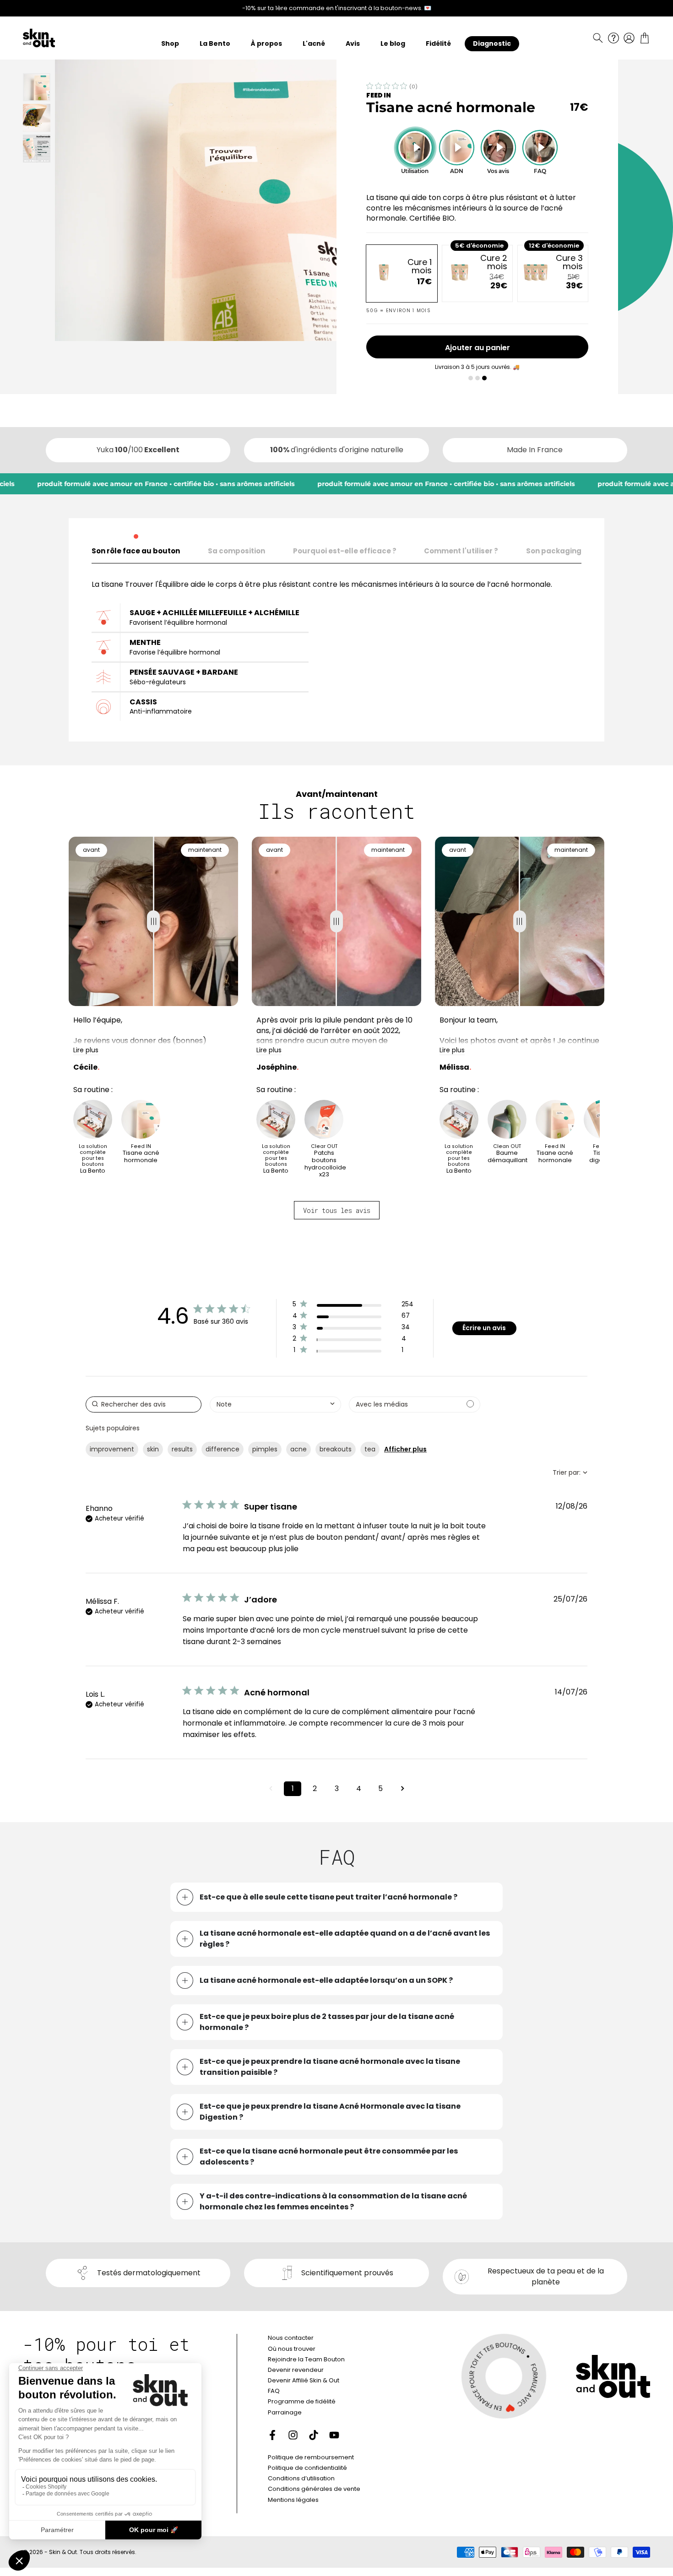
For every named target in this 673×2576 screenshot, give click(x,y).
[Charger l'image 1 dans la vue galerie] (37, 87)
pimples (265, 1449)
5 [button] (380, 1789)
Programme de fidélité (302, 2401)
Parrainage (285, 2412)
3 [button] (337, 1789)
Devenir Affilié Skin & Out (304, 2380)
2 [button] (315, 1789)
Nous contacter (291, 2338)
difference (223, 1449)
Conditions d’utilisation (301, 2478)
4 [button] (359, 1789)
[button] (598, 38)
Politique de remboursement (311, 2457)
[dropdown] (275, 1404)
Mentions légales (293, 2500)
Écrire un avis (484, 1328)
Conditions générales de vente (314, 2489)
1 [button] (293, 1789)
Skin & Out (63, 2552)
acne (299, 1449)
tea (370, 1449)
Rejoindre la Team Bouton (306, 2359)
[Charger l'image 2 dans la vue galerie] (37, 118)
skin (153, 1449)
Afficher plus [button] (405, 1449)
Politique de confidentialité (307, 2468)
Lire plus (86, 1050)
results (182, 1449)
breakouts (336, 1449)
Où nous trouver (292, 2349)
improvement (112, 1449)
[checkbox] (415, 1404)
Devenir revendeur (296, 2370)
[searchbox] (144, 1404)
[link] (353, 1352)
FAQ (274, 2391)
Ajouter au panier (478, 348)
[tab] (136, 549)
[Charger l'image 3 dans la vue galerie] (37, 149)
